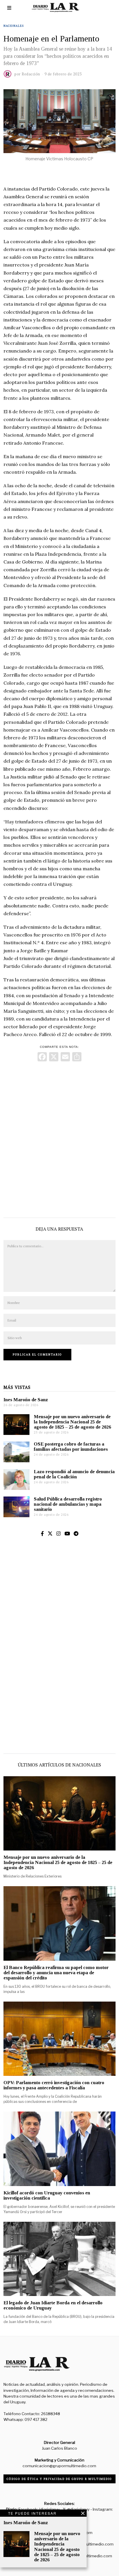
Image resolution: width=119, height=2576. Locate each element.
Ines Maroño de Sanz (26, 1400)
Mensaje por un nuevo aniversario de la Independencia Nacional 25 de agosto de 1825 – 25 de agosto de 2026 (72, 1422)
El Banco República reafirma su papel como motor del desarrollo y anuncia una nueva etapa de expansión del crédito (56, 1973)
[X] (54, 1057)
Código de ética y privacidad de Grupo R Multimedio (59, 2479)
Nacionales (14, 26)
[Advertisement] (59, 1138)
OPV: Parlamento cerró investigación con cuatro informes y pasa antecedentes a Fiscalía (54, 2085)
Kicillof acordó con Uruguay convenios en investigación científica (47, 2195)
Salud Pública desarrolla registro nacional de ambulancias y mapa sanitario (68, 1504)
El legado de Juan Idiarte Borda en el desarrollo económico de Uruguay (53, 2305)
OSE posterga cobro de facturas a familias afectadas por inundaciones (71, 1447)
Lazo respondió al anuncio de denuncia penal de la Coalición (74, 1474)
